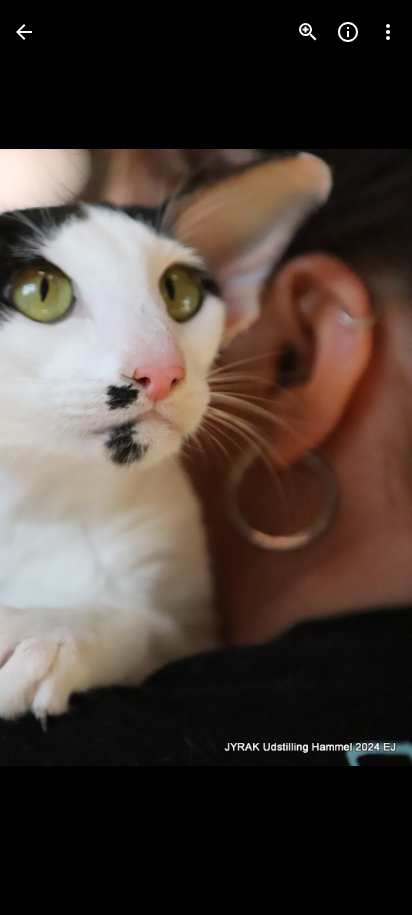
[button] (56, 458)
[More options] (388, 32)
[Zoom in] (308, 32)
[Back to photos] (24, 32)
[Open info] (348, 32)
